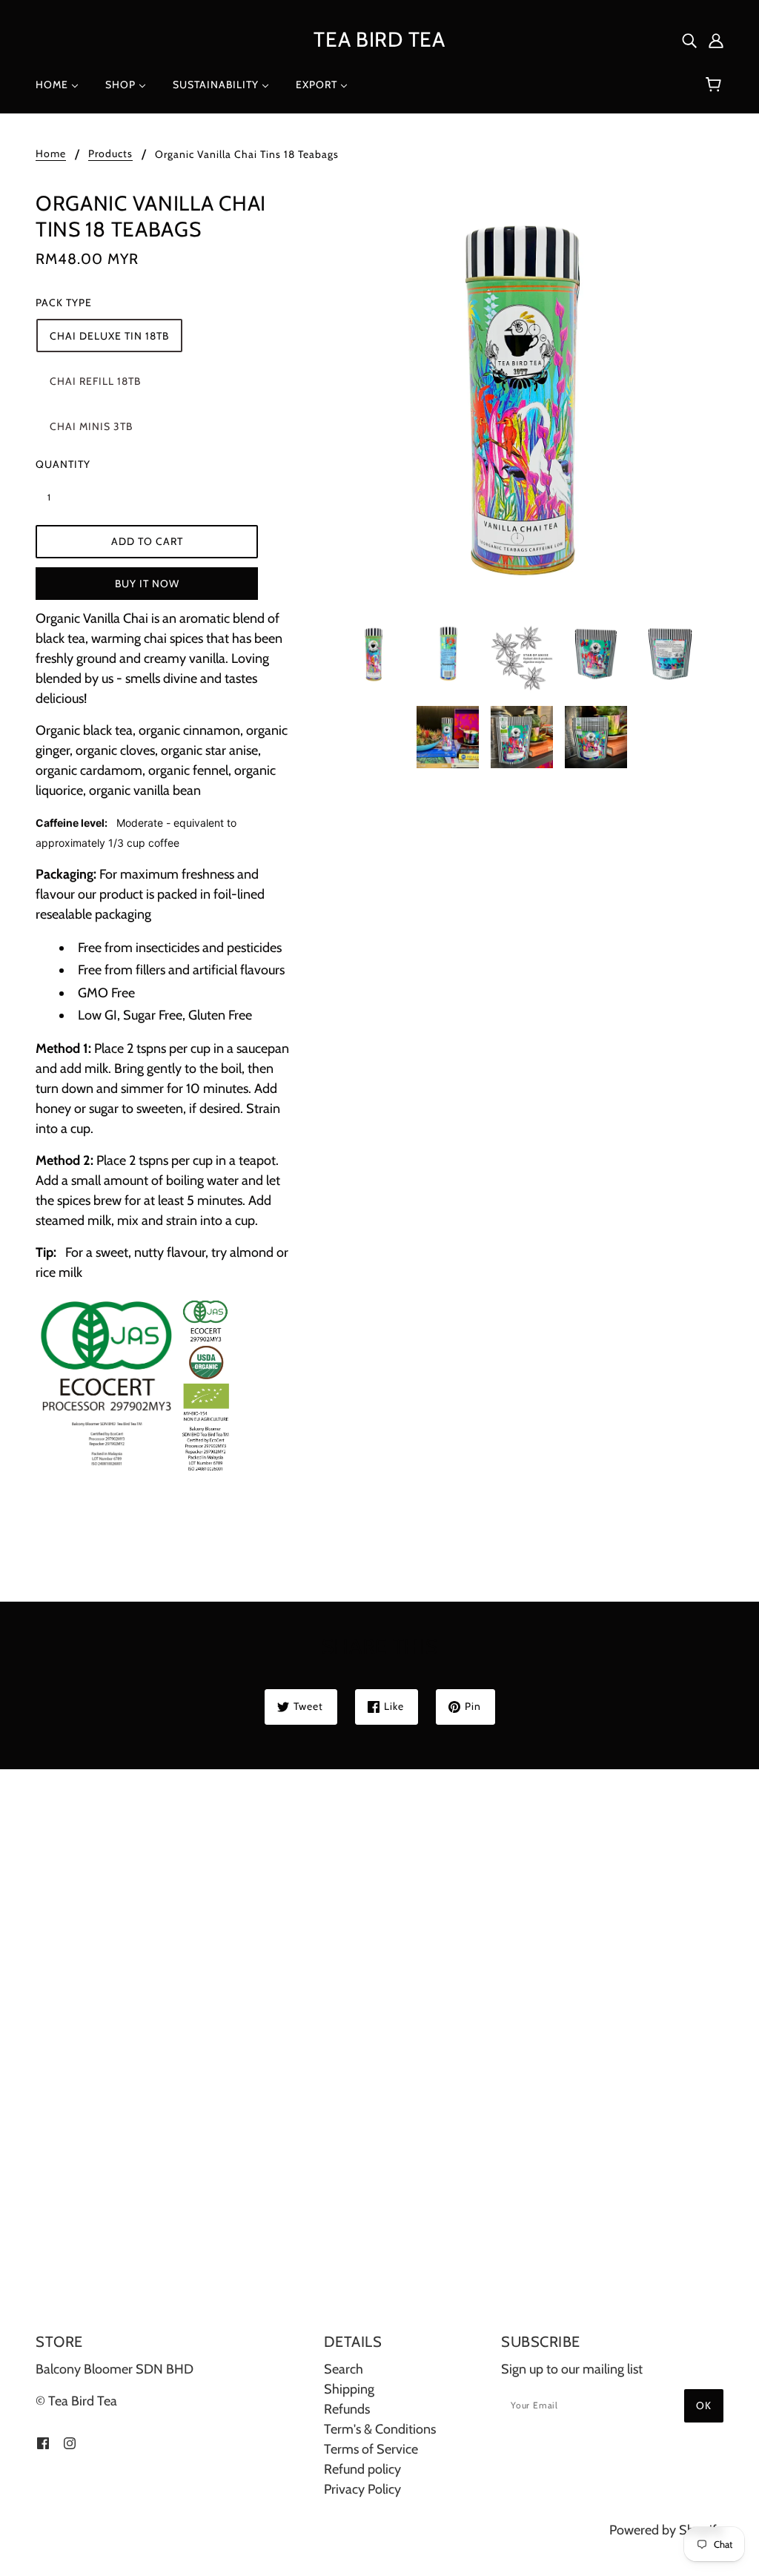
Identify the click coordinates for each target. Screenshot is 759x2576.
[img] (689, 40)
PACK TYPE (64, 303)
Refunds (347, 2409)
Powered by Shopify (666, 2530)
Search (344, 2369)
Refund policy (362, 2469)
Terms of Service (371, 2449)
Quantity (58, 464)
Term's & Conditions (380, 2429)
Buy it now (147, 584)
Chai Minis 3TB (91, 426)
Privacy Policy (362, 2489)
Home (51, 154)
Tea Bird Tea (379, 39)
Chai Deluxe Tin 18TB (109, 336)
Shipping (349, 2389)
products (110, 154)
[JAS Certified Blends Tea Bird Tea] (135, 1384)
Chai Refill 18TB (95, 381)
